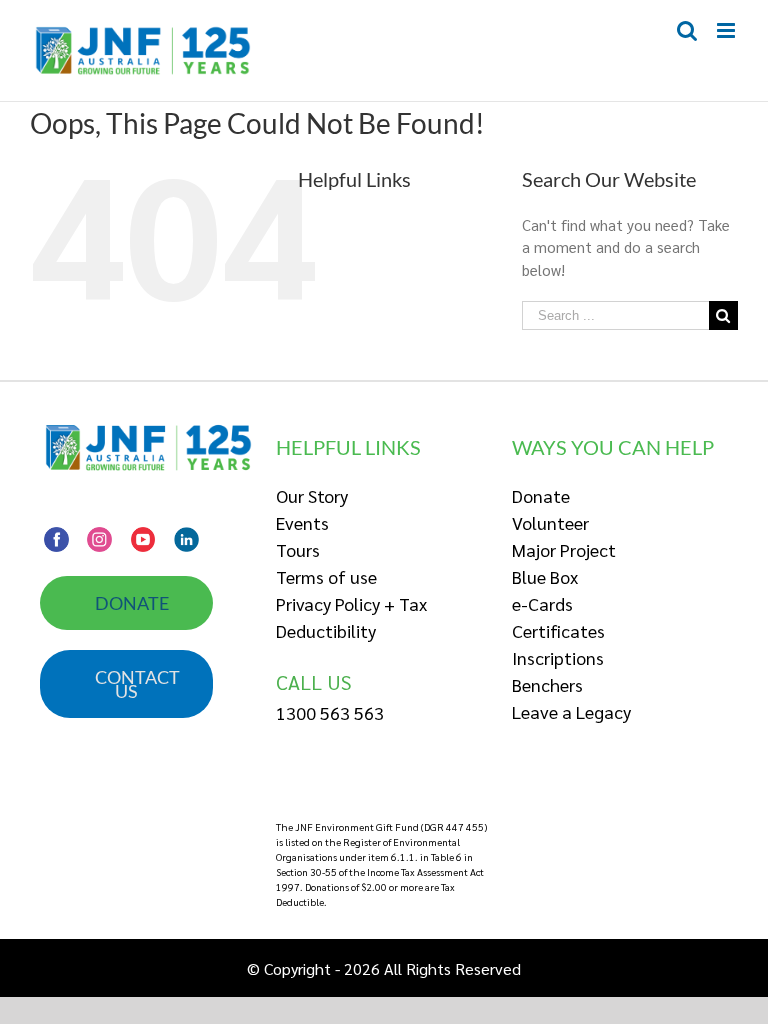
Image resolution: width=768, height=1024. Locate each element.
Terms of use (326, 576)
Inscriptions (558, 657)
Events (302, 522)
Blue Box (545, 576)
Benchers (547, 684)
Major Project (564, 549)
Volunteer (550, 522)
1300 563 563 (330, 712)
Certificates (558, 630)
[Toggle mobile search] (687, 30)
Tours (298, 549)
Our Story (312, 495)
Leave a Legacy (571, 711)
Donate (541, 495)
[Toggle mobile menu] (727, 30)
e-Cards (542, 603)
